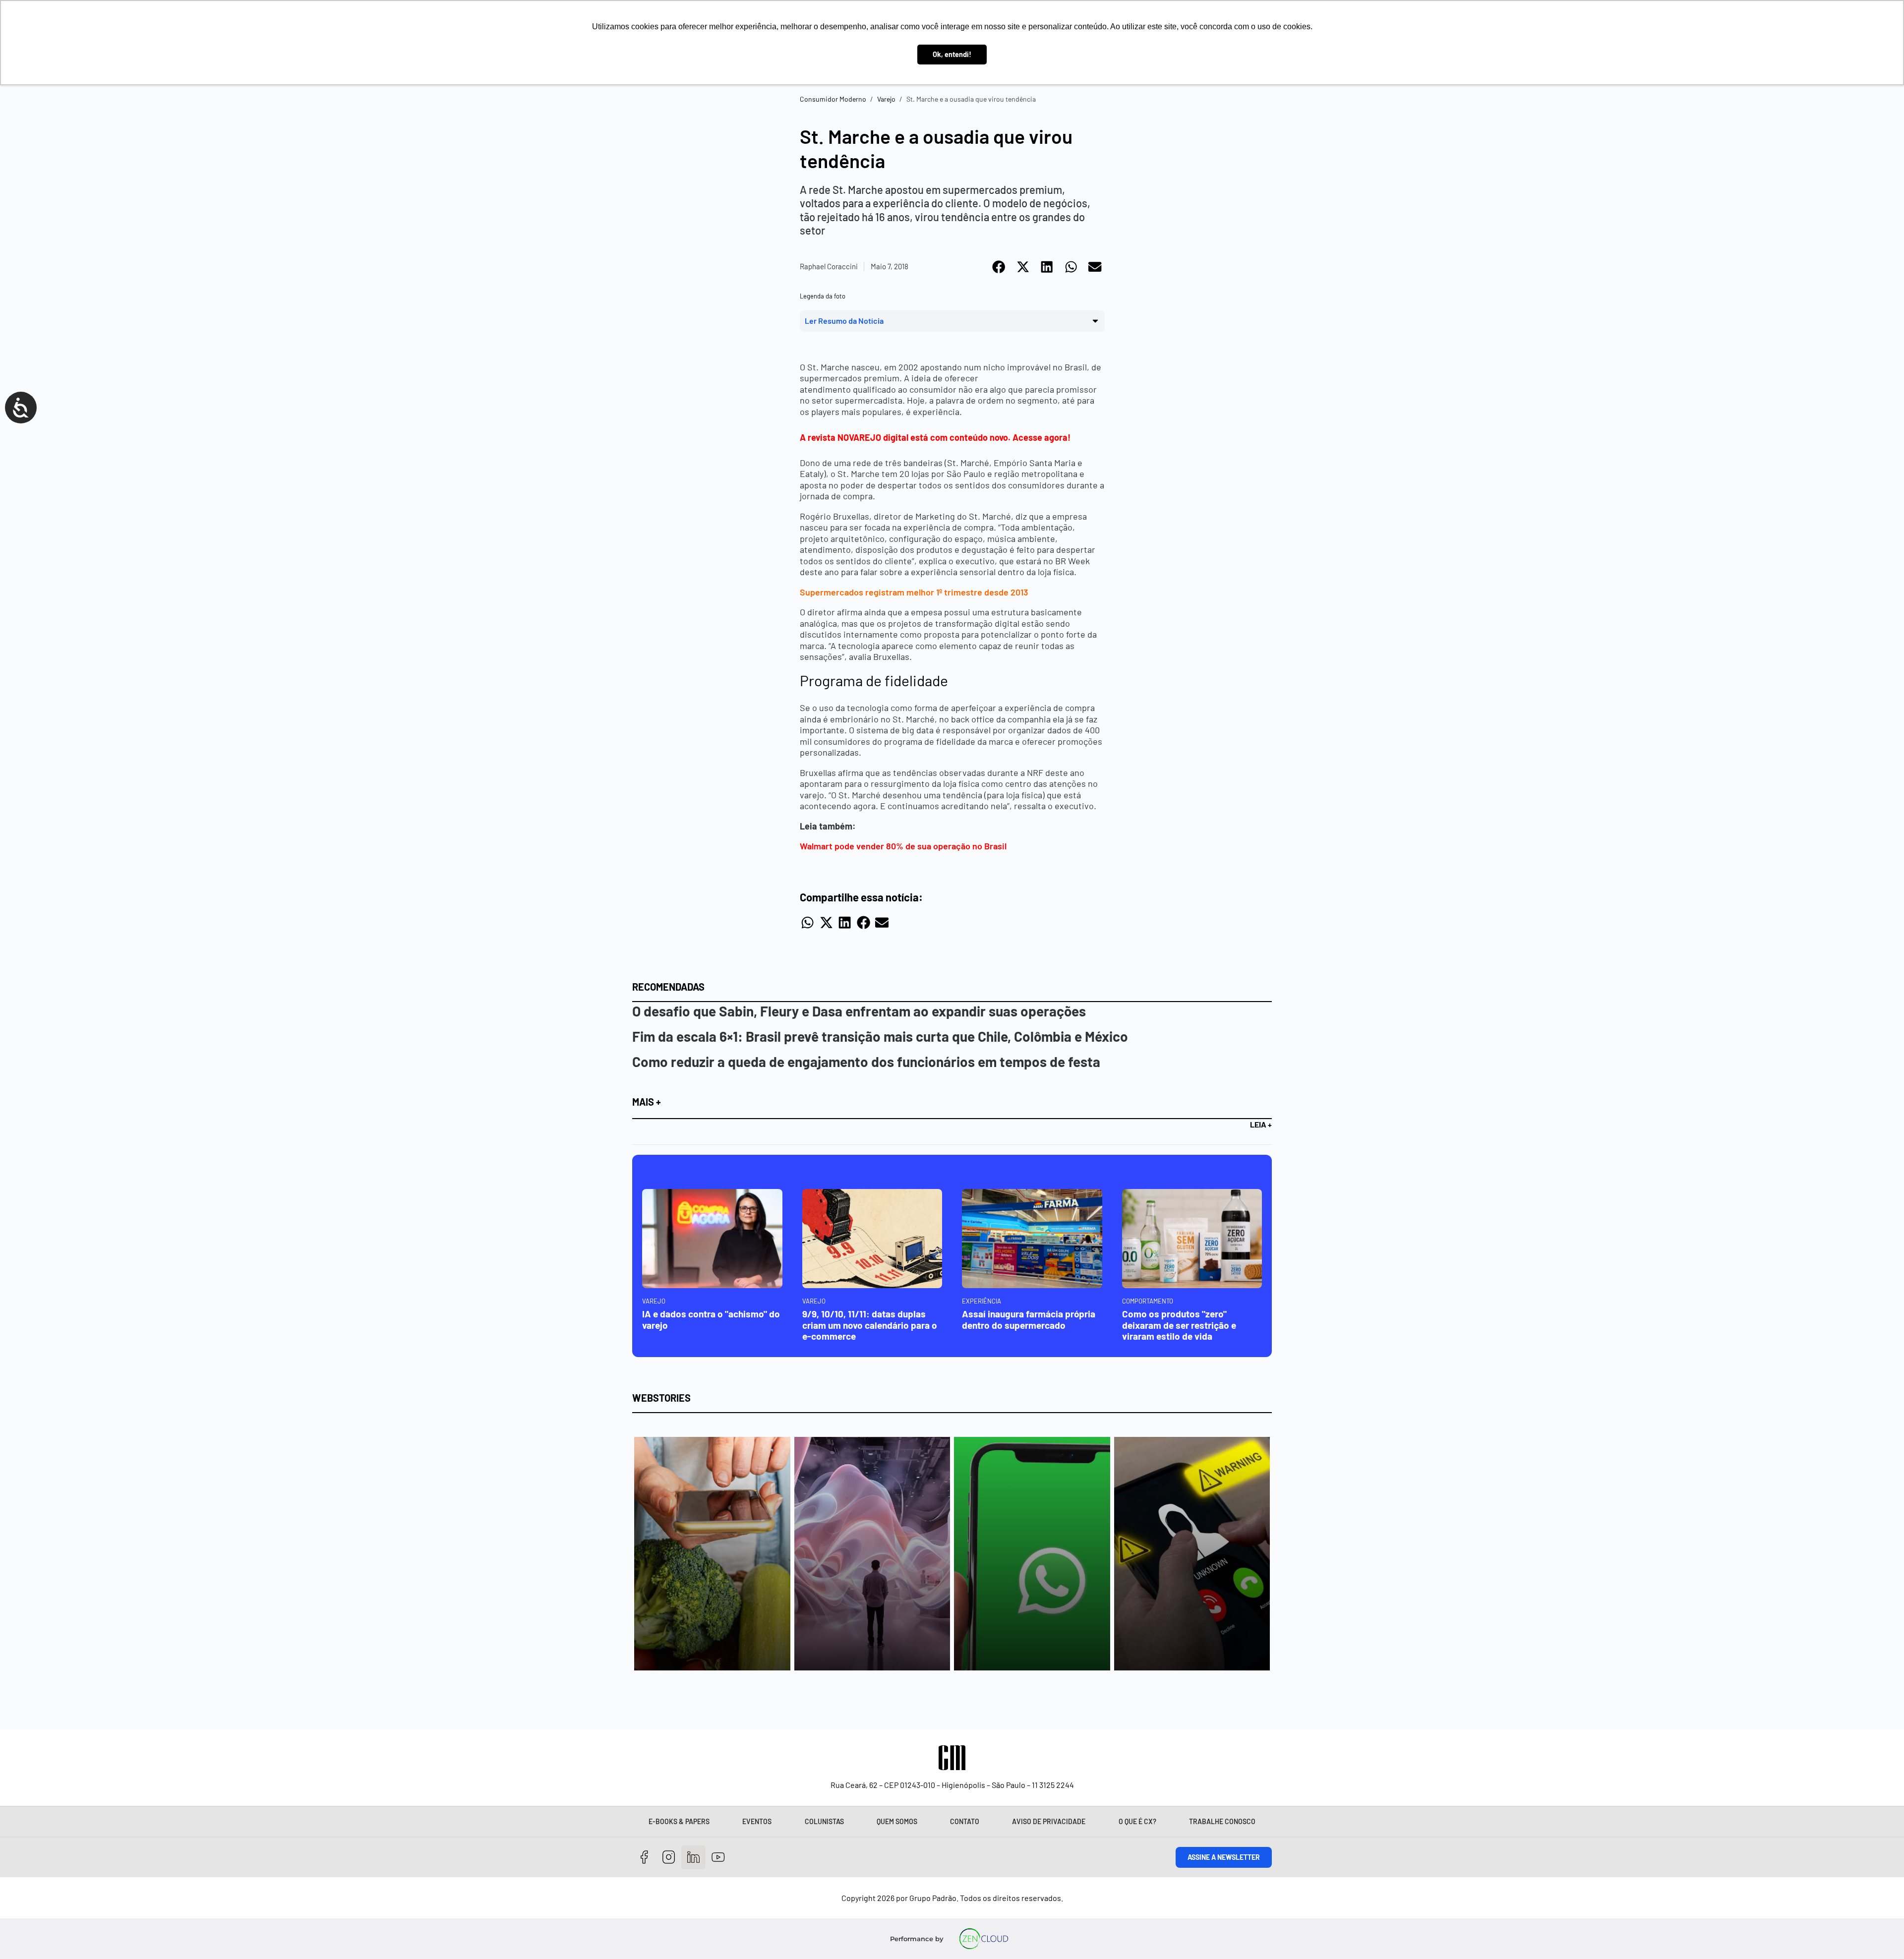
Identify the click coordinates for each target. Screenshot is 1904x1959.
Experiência (982, 1301)
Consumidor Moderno (833, 99)
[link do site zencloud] (984, 1939)
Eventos (757, 1821)
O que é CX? (1137, 1821)
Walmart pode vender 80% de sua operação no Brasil (903, 846)
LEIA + (1261, 1124)
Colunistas (824, 1821)
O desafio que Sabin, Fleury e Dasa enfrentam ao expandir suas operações (859, 1011)
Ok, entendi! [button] (952, 54)
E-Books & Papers (679, 1821)
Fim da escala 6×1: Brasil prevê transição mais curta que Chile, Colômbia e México (880, 1036)
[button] (999, 267)
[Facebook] (644, 1858)
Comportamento (1148, 1301)
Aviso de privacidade (1049, 1821)
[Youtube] (718, 1858)
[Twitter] (693, 1858)
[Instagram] (669, 1858)
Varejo (886, 99)
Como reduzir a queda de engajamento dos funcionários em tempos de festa (866, 1062)
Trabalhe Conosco (1222, 1821)
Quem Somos (897, 1821)
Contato (965, 1821)
